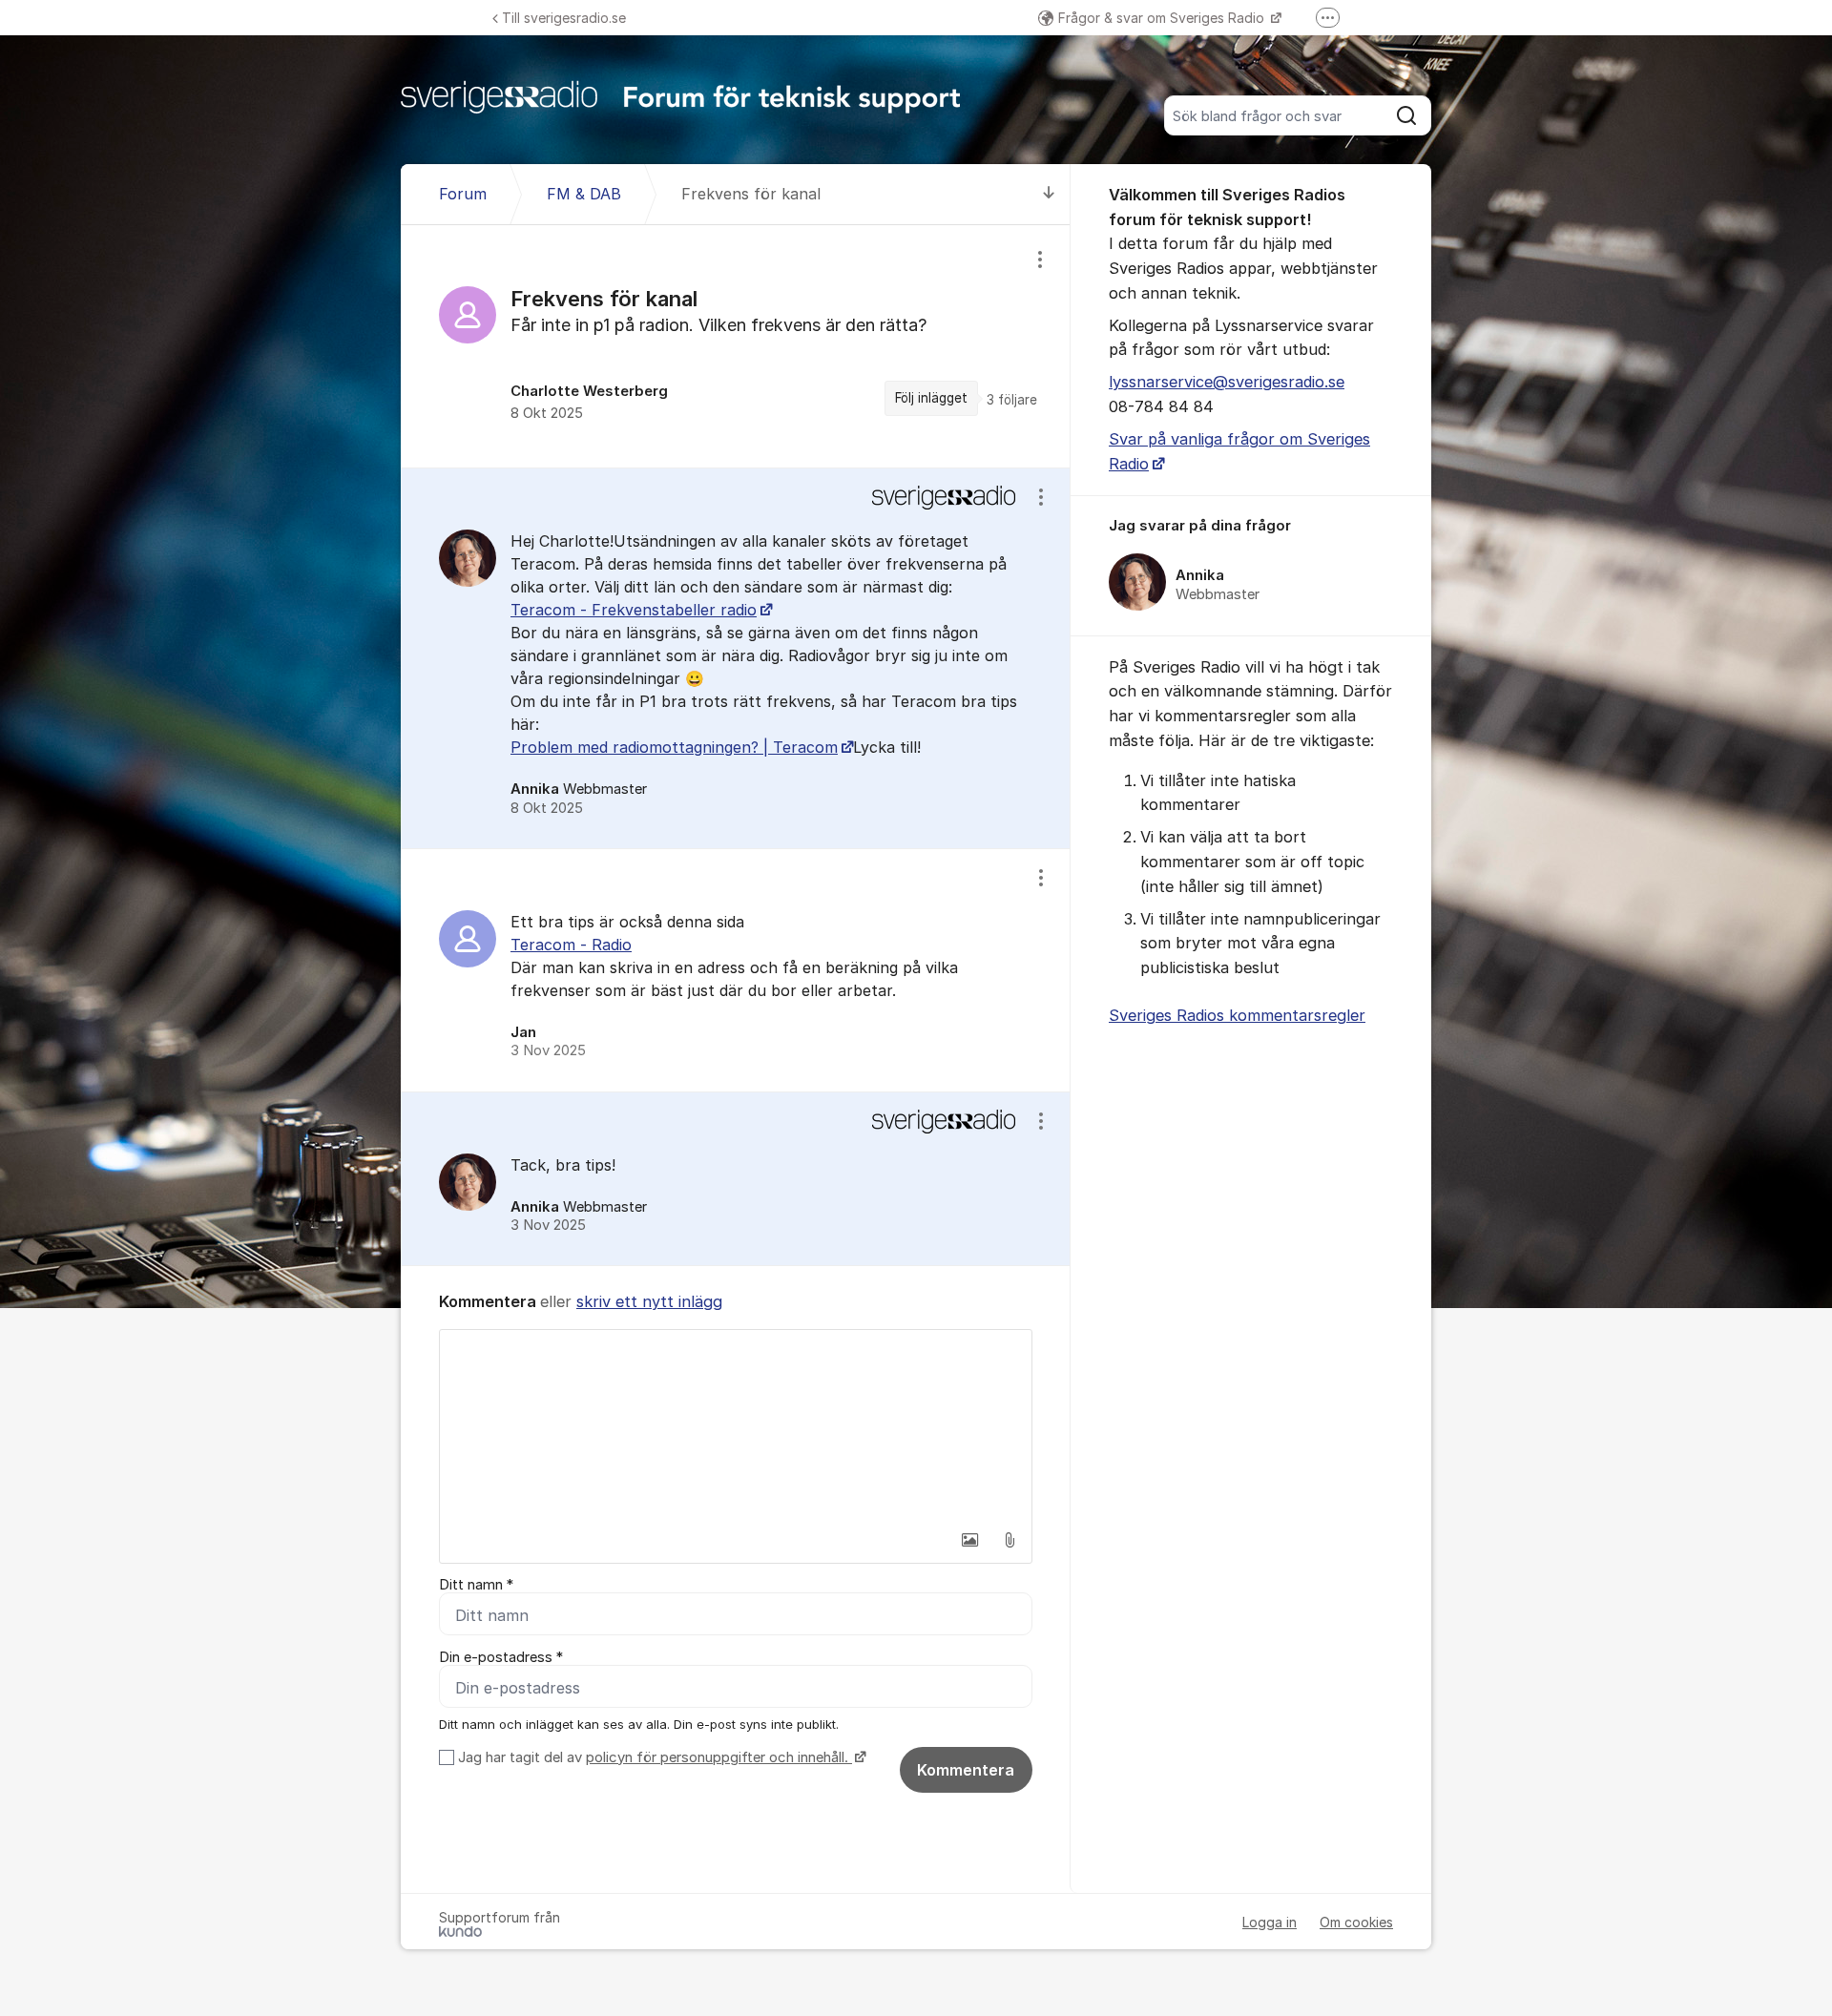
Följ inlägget (931, 398)
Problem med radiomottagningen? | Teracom (674, 747)
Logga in (1270, 1922)
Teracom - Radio (571, 945)
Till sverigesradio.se (564, 18)
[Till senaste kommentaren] (1049, 194)
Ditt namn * (476, 1585)
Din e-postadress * (501, 1657)
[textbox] (736, 1425)
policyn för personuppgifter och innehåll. (719, 1757)
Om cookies (1356, 1922)
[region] (736, 346)
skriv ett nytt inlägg (649, 1301)
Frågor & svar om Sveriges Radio (1163, 18)
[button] (969, 1540)
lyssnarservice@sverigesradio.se (1227, 382)
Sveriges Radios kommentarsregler (1237, 1015)
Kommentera (966, 1770)
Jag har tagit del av (653, 1757)
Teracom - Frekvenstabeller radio (634, 610)
